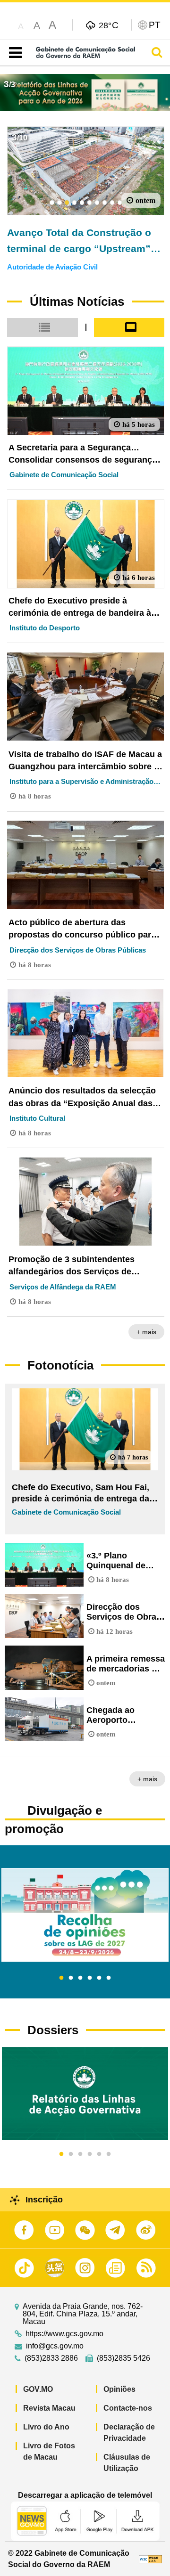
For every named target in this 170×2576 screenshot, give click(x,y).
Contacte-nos (128, 2408)
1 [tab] (61, 1978)
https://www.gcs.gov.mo (64, 2334)
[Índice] (13, 53)
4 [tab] (90, 1978)
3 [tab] (80, 1978)
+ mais (146, 1332)
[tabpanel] (85, 1915)
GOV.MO (38, 2389)
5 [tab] (99, 1978)
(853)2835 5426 (123, 2358)
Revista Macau (49, 2408)
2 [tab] (71, 1978)
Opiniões (119, 2389)
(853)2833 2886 (51, 2358)
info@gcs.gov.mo (55, 2346)
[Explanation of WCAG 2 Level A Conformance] (151, 2559)
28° (109, 25)
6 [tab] (109, 1978)
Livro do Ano (46, 2427)
